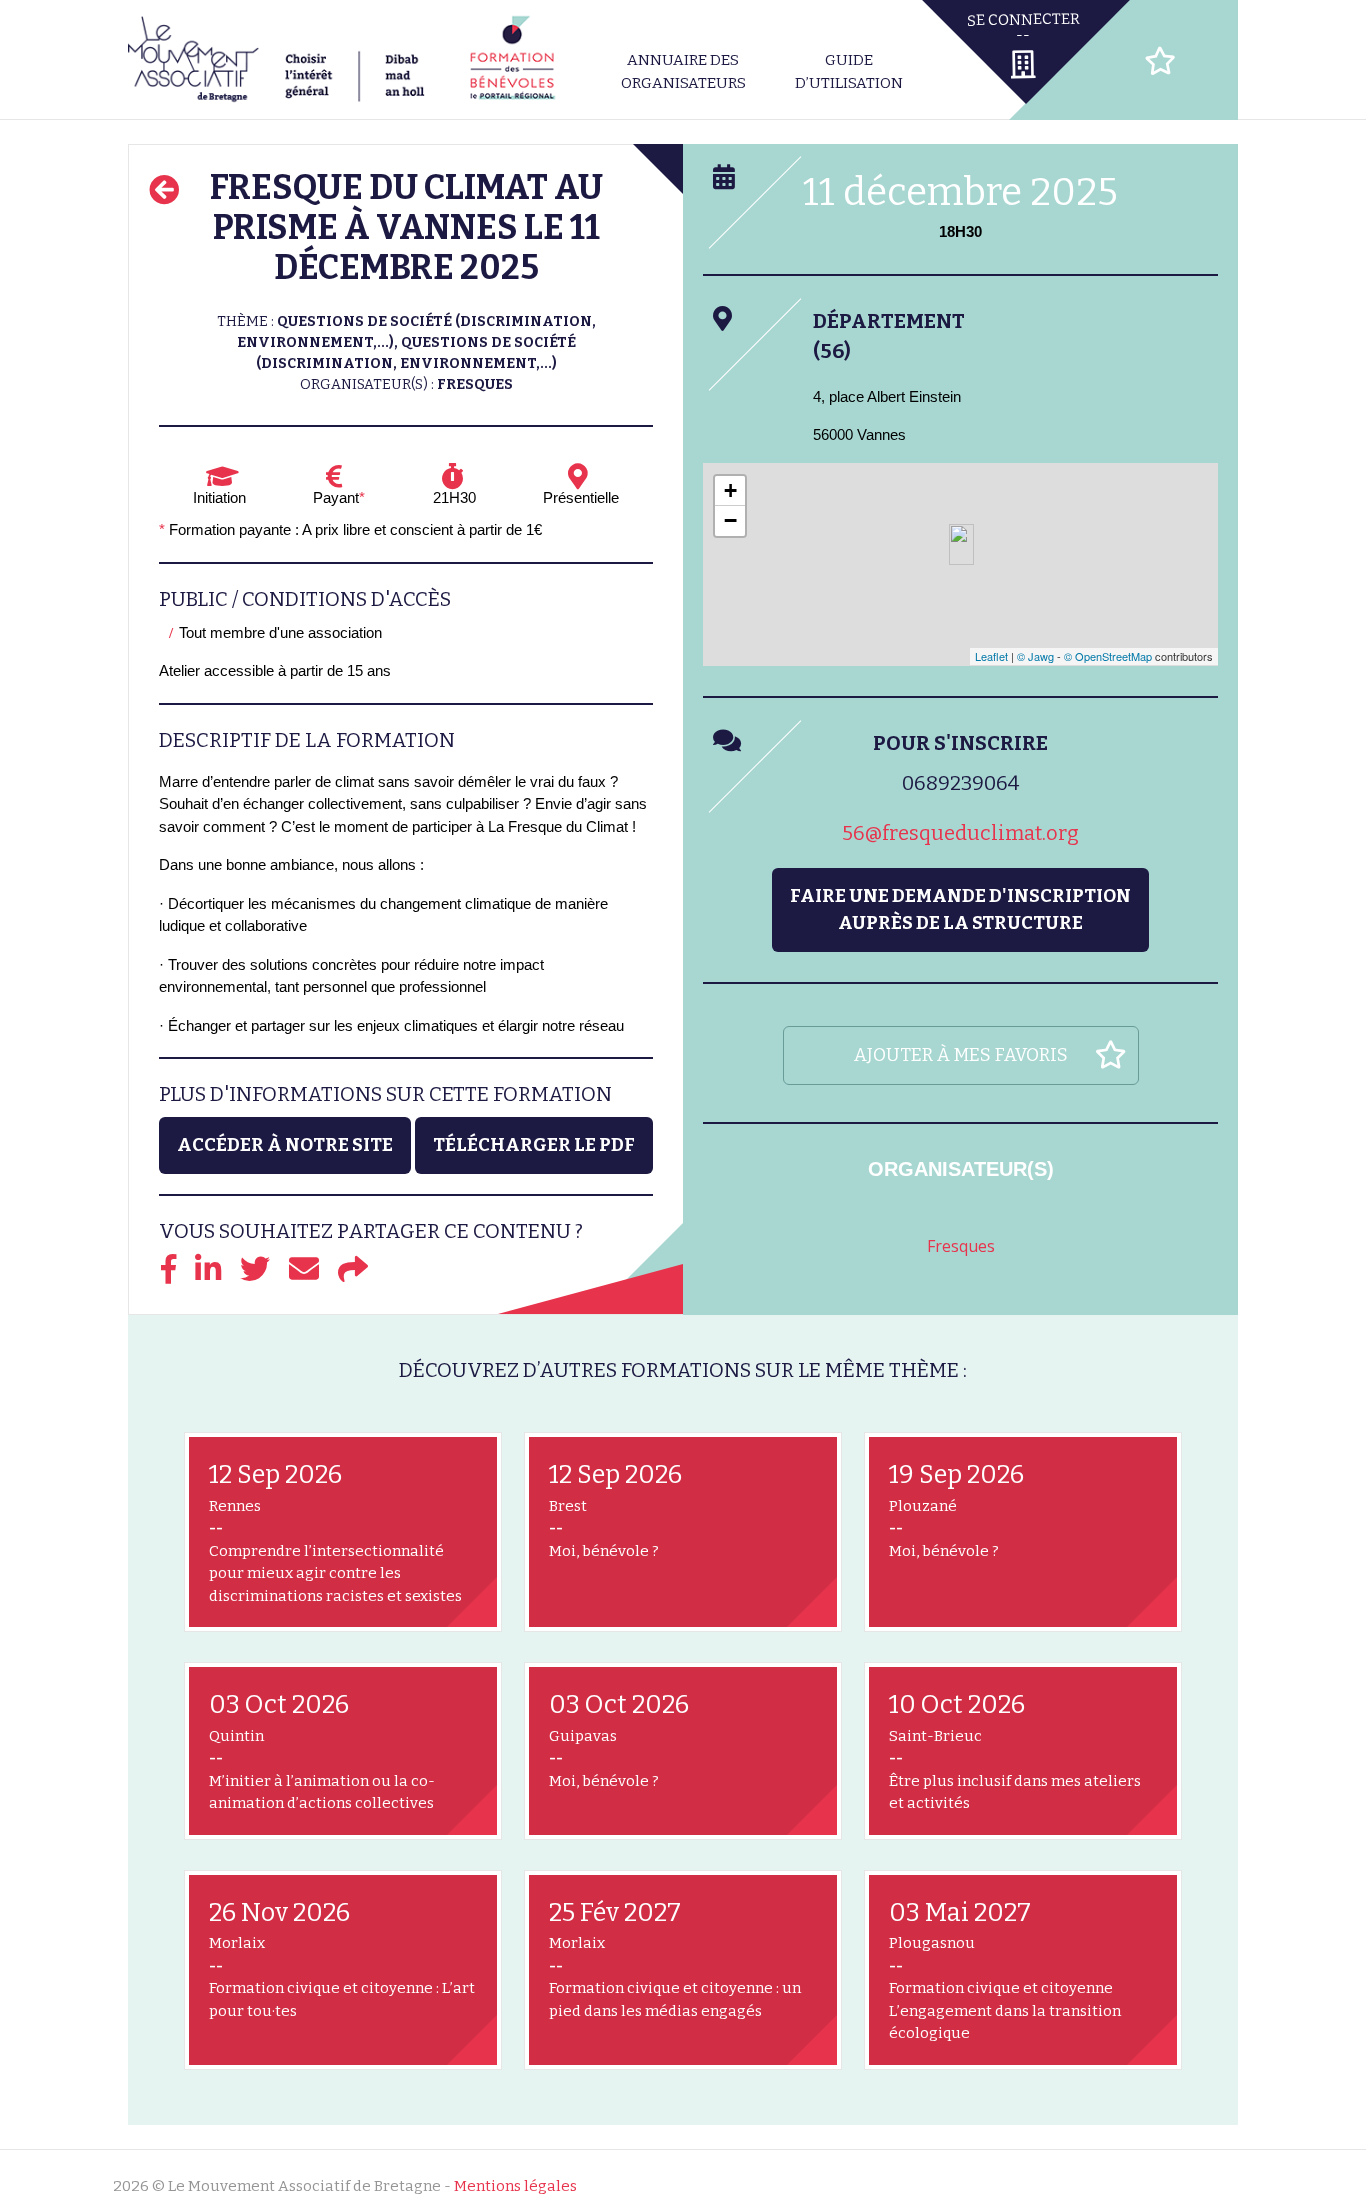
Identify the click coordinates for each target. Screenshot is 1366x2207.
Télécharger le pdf (534, 1145)
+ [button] (730, 490)
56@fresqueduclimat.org (960, 833)
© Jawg (1035, 656)
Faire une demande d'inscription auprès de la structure (960, 909)
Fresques (961, 1246)
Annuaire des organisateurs (683, 71)
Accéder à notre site (285, 1145)
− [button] (730, 520)
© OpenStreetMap (1108, 656)
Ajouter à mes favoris (961, 1055)
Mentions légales (515, 2186)
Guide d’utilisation (849, 71)
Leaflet (991, 656)
